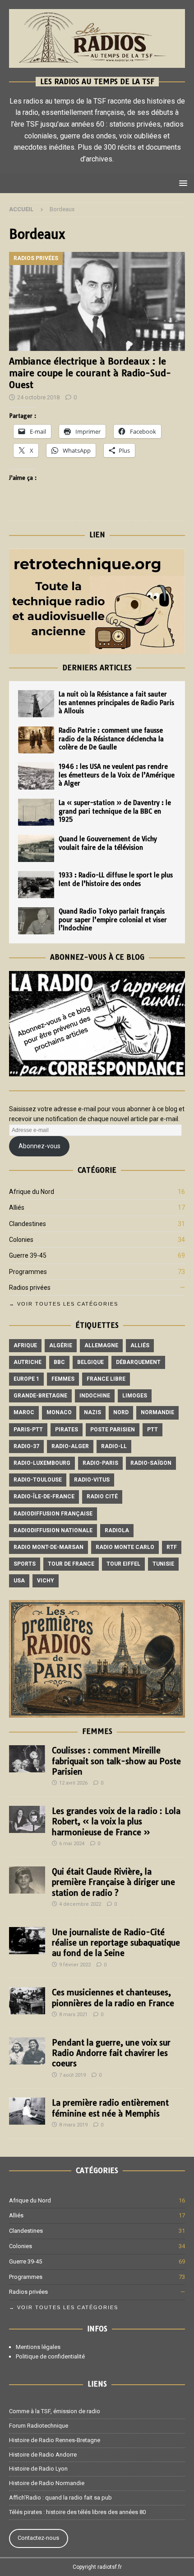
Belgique (90, 1362)
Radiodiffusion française (53, 1514)
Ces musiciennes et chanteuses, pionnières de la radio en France (113, 1998)
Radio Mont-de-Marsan (48, 1547)
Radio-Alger (70, 1446)
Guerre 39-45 (28, 1255)
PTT (152, 1430)
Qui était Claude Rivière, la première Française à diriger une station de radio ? (113, 1882)
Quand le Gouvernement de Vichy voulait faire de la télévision (108, 843)
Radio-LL (114, 1446)
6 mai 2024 (72, 1844)
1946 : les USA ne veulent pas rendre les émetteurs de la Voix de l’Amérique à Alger (117, 775)
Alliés (17, 1207)
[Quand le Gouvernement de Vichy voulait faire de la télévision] (36, 848)
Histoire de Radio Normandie (47, 2483)
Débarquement (138, 1362)
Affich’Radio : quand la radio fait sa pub (60, 2498)
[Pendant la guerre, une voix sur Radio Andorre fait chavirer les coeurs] (27, 2051)
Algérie (61, 1345)
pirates (67, 1430)
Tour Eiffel (123, 1564)
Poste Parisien (113, 1430)
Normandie (157, 1412)
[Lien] (97, 649)
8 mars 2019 (73, 2125)
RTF (172, 1547)
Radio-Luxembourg (42, 1463)
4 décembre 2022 (80, 1904)
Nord (121, 1412)
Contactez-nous (38, 2538)
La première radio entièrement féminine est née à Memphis (110, 2108)
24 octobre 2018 (38, 397)
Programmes (28, 1272)
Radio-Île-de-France (44, 1496)
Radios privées (30, 1288)
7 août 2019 (72, 2075)
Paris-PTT (28, 1430)
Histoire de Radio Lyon (38, 2469)
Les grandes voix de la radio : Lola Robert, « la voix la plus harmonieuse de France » (116, 1822)
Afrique (25, 1345)
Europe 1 (26, 1379)
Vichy (46, 1581)
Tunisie (163, 1564)
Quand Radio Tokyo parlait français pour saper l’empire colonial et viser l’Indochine (113, 919)
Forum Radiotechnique (39, 2426)
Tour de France (71, 1564)
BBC (59, 1362)
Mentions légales (38, 2347)
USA (19, 1581)
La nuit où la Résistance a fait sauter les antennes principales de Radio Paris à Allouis (116, 702)
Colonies (21, 1240)
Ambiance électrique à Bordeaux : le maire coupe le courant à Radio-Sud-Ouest (90, 373)
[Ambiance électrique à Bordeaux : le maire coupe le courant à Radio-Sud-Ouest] (97, 301)
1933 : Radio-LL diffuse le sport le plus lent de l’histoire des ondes (116, 879)
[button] (182, 183)
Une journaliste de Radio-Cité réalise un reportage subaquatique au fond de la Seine (116, 1943)
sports (25, 1564)
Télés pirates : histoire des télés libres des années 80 (77, 2512)
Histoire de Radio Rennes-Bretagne (55, 2440)
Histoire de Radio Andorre (43, 2455)
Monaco (59, 1412)
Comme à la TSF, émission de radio (55, 2411)
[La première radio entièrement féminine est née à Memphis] (27, 2111)
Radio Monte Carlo (125, 1547)
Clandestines (28, 1224)
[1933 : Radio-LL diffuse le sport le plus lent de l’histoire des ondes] (36, 885)
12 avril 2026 (73, 1783)
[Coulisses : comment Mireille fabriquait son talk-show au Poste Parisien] (27, 1759)
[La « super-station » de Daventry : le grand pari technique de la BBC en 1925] (36, 812)
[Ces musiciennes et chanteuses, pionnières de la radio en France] (27, 2001)
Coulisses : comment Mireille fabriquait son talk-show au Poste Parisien (116, 1761)
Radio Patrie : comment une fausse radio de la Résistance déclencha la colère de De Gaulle (111, 739)
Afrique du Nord (32, 1192)
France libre (106, 1379)
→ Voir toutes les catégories (64, 1304)
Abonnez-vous (39, 1146)
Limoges (135, 1396)
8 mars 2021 (73, 2015)
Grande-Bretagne (40, 1396)
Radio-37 (26, 1446)
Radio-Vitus (92, 1480)
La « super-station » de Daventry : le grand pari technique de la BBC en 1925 (115, 811)
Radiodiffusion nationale (53, 1530)
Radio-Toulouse (38, 1480)
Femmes (63, 1379)
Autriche (28, 1362)
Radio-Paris (100, 1463)
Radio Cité (102, 1496)
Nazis (92, 1412)
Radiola (117, 1530)
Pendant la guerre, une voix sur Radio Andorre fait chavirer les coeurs (111, 2053)
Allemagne (101, 1345)
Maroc (24, 1412)
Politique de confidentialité (50, 2356)
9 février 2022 (75, 1965)
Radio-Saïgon (151, 1463)
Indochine (95, 1396)
